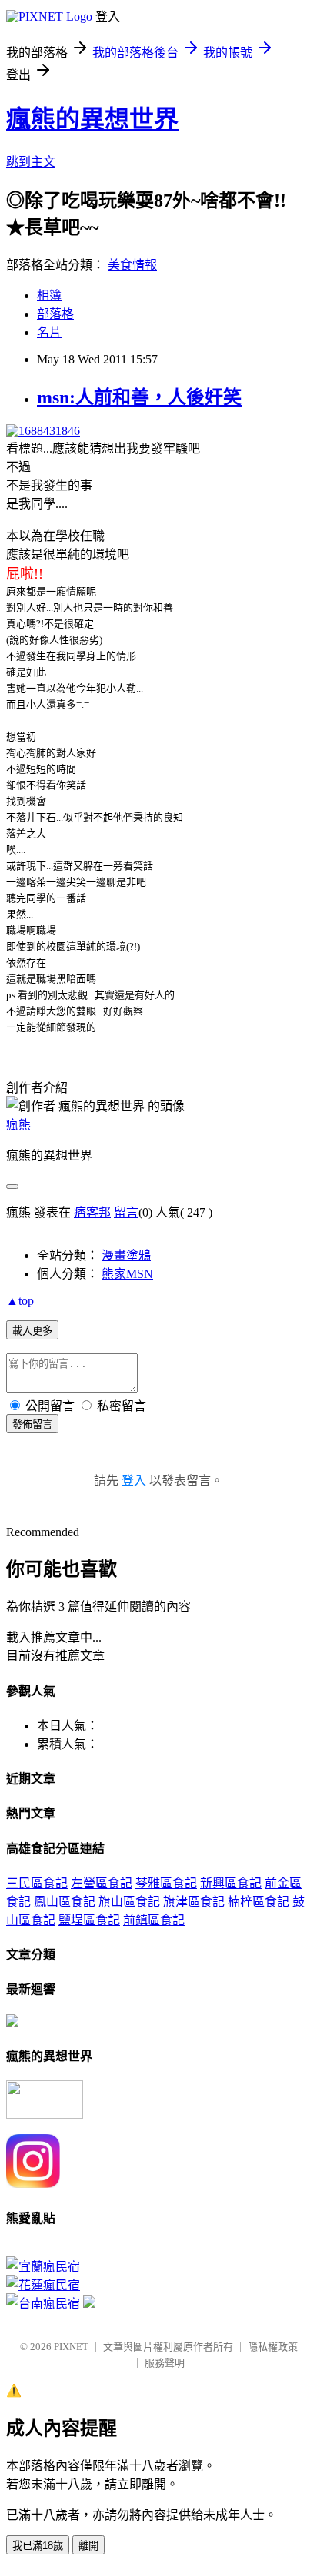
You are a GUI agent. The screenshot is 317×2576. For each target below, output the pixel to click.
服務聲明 (165, 2363)
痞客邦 (92, 1212)
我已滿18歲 (38, 2546)
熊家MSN (127, 1274)
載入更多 (32, 1331)
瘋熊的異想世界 (92, 119)
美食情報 (132, 265)
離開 (88, 2546)
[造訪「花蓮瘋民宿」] (43, 2285)
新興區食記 (231, 1883)
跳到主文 (31, 162)
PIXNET (71, 2347)
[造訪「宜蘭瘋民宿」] (43, 2267)
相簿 (49, 295)
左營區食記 (102, 1883)
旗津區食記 (194, 1902)
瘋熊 (18, 1125)
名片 (49, 332)
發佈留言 (32, 1424)
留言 (126, 1212)
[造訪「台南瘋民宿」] (43, 2304)
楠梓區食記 (259, 1902)
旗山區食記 (129, 1902)
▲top (20, 1301)
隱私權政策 (273, 2347)
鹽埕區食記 (89, 1920)
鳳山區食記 (65, 1902)
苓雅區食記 (166, 1883)
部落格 (55, 314)
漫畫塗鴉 (126, 1255)
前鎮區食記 (154, 1920)
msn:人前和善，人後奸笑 (139, 397)
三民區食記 (37, 1883)
